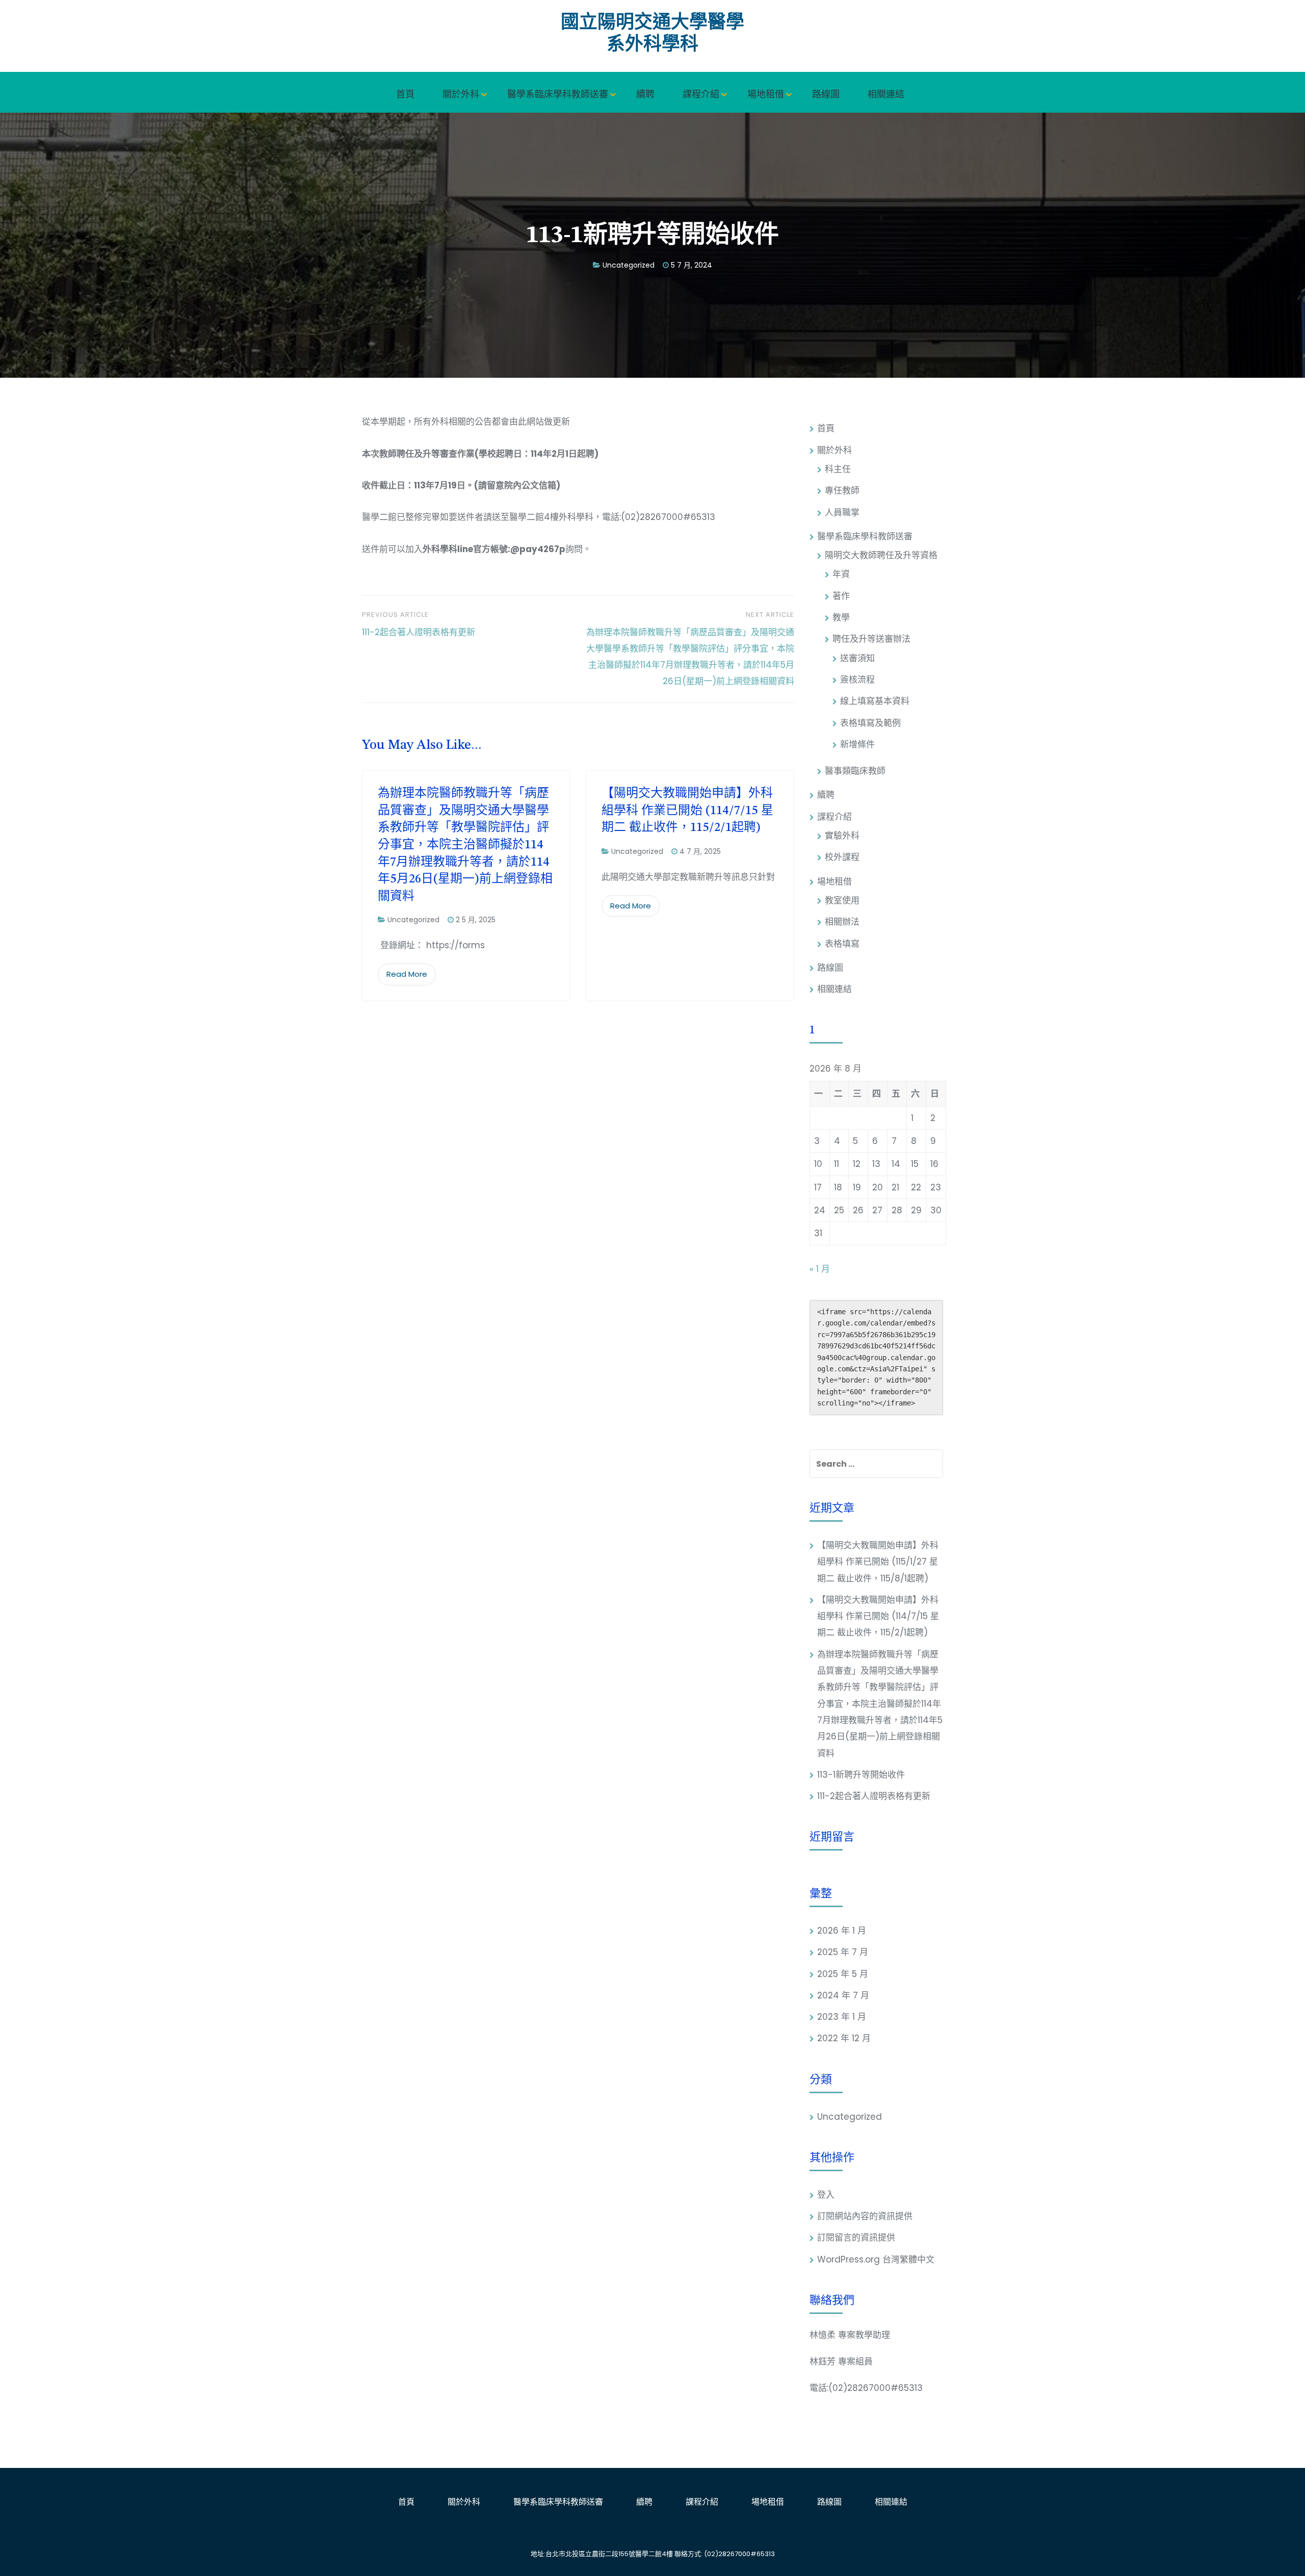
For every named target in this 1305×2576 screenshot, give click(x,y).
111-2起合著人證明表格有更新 (874, 1796)
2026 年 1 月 (842, 1931)
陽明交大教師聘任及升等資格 (881, 555)
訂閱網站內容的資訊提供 (865, 2216)
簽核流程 (857, 680)
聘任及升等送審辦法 (871, 639)
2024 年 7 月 (843, 1995)
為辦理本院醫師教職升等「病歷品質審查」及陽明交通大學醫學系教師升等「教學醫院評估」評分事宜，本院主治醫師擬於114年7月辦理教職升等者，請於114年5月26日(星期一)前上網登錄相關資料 (465, 845)
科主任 (838, 469)
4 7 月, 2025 (700, 851)
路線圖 (826, 94)
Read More (407, 974)
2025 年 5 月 (843, 1974)
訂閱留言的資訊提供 (856, 2237)
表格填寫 (842, 944)
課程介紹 (701, 94)
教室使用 (842, 900)
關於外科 (461, 94)
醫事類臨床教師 (855, 771)
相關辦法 (842, 922)
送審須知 (857, 658)
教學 (841, 617)
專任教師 (842, 490)
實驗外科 (842, 836)
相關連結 (886, 94)
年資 (841, 574)
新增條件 (857, 744)
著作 (841, 596)
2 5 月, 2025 (476, 920)
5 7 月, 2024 (691, 265)
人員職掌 (842, 512)
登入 (826, 2195)
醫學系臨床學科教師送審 (558, 94)
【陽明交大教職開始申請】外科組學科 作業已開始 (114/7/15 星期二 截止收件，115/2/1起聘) (687, 811)
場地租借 (766, 94)
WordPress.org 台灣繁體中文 (876, 2259)
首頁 (405, 94)
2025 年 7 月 (843, 1952)
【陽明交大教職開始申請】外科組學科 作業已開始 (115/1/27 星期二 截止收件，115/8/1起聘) (878, 1562)
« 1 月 (820, 1269)
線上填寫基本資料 (875, 701)
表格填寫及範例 (870, 723)
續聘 (645, 94)
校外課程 (842, 857)
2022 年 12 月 (844, 2038)
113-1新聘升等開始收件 (861, 1775)
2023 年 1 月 (842, 2017)
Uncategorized (629, 265)
